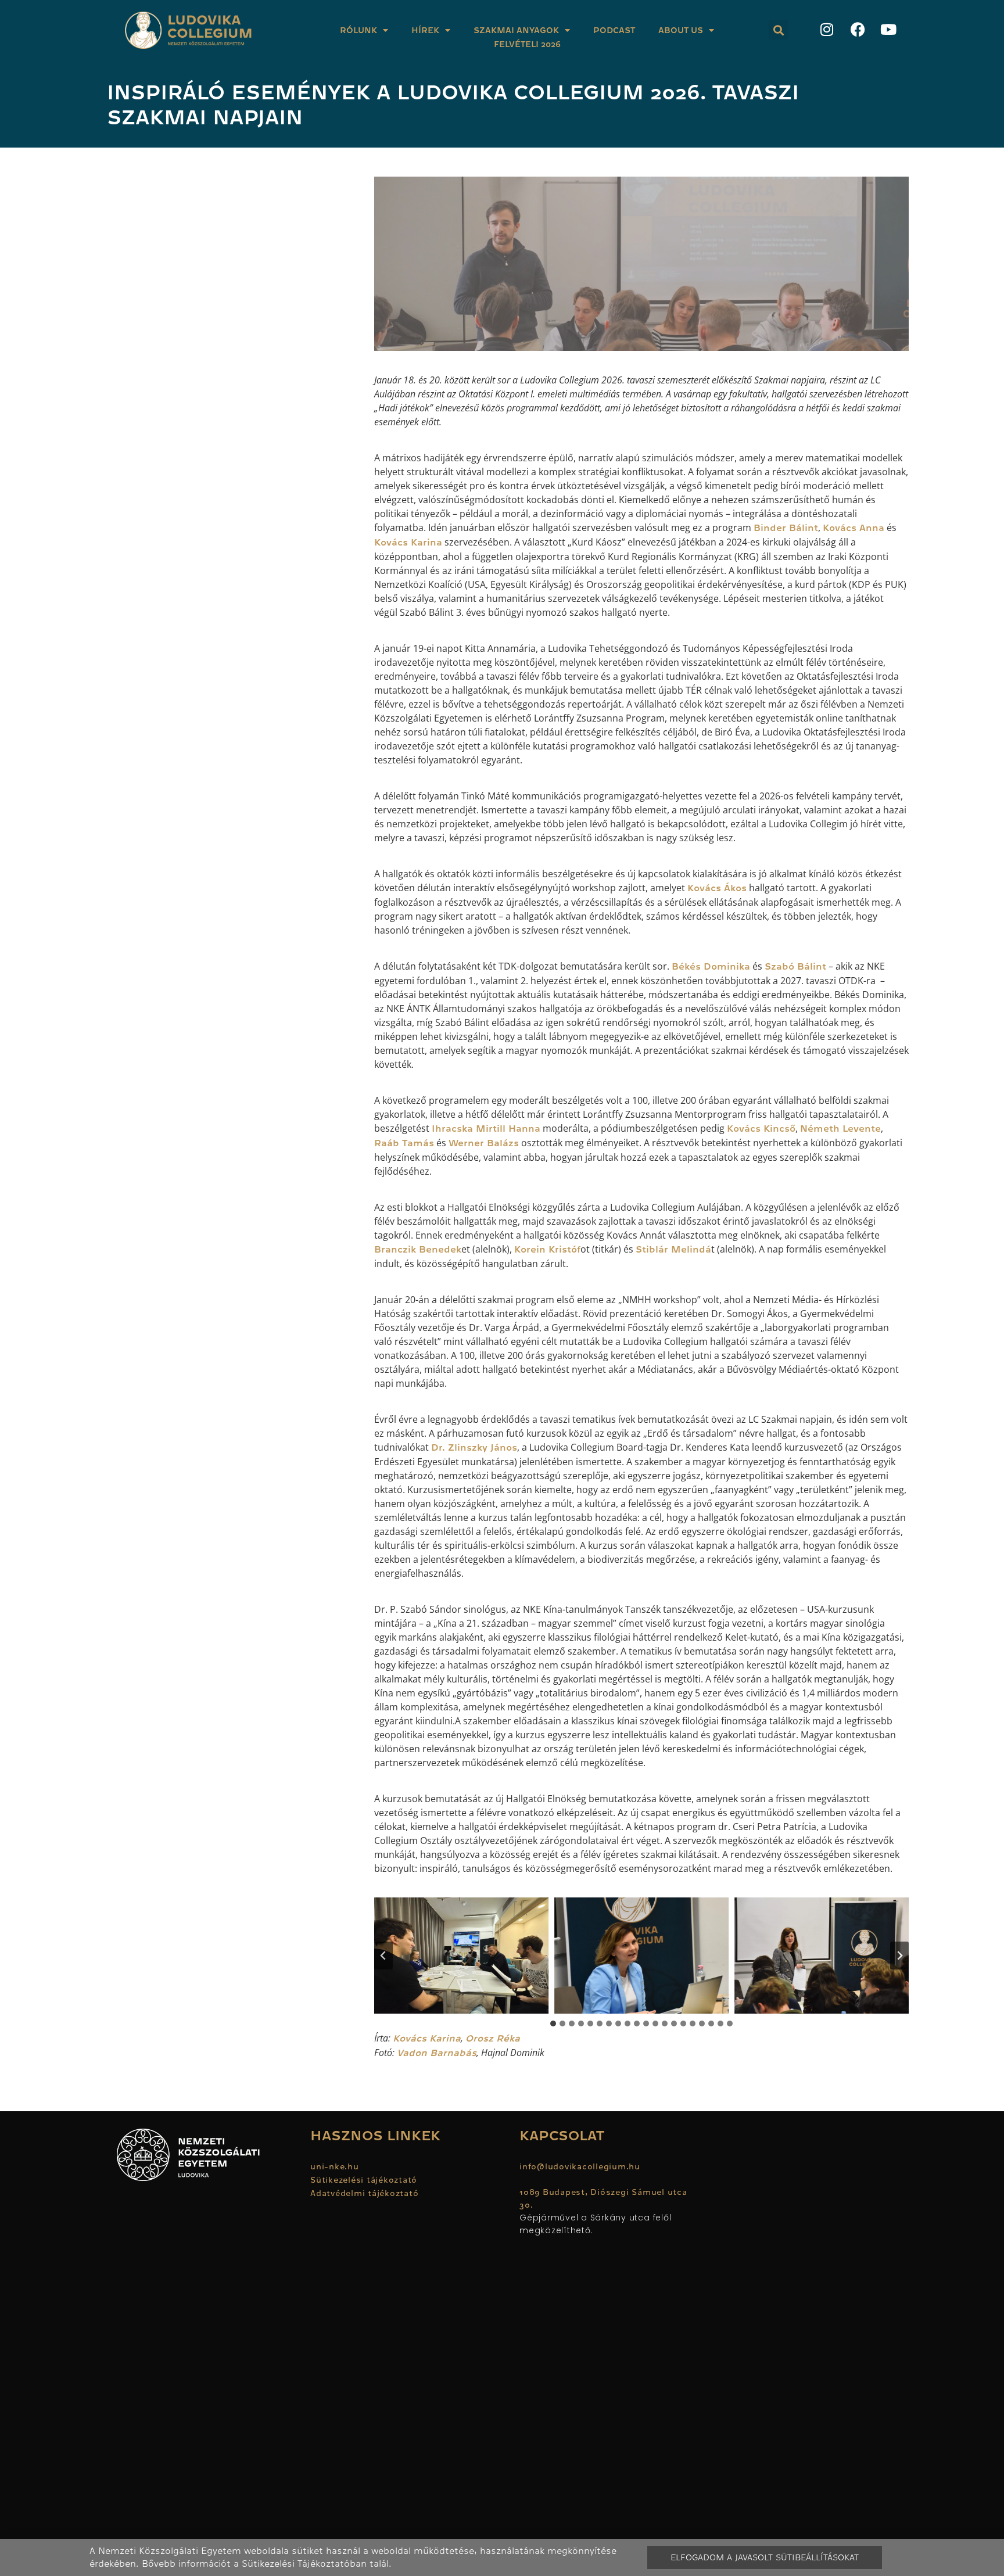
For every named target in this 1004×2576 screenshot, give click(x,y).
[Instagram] (827, 29)
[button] (778, 30)
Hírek (425, 30)
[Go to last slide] (383, 1956)
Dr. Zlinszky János (474, 1448)
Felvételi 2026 (527, 44)
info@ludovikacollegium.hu (581, 2166)
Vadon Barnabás (437, 2053)
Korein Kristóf (547, 1250)
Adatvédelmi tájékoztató (364, 2193)
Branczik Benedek (418, 1250)
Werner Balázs (484, 1143)
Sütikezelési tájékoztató (364, 2180)
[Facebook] (858, 29)
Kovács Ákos (717, 888)
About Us (681, 30)
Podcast (614, 30)
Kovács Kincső (761, 1129)
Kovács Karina (408, 543)
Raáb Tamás (404, 1143)
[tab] (553, 2024)
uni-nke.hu (335, 2166)
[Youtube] (888, 29)
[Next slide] (899, 1956)
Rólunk (358, 30)
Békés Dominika (711, 967)
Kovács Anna (854, 528)
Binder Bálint (786, 528)
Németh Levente (840, 1129)
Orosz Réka (493, 2039)
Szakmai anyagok (516, 30)
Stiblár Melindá (673, 1250)
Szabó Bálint (795, 967)
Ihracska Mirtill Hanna (486, 1129)
